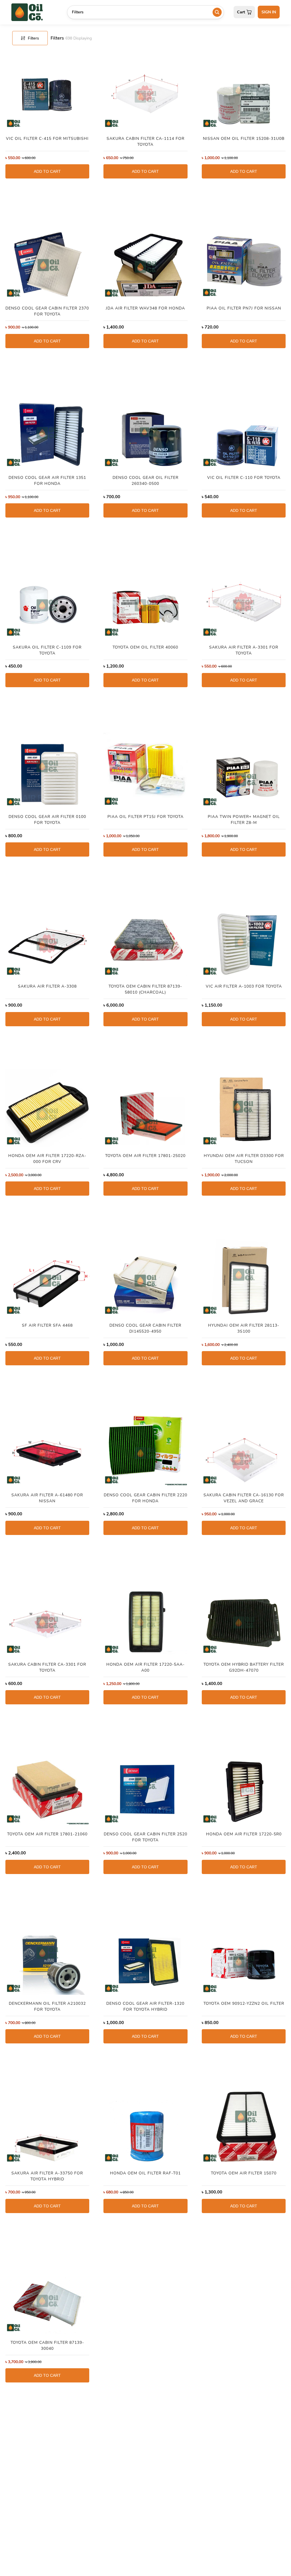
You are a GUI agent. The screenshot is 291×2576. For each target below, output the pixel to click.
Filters (33, 38)
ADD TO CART (47, 171)
